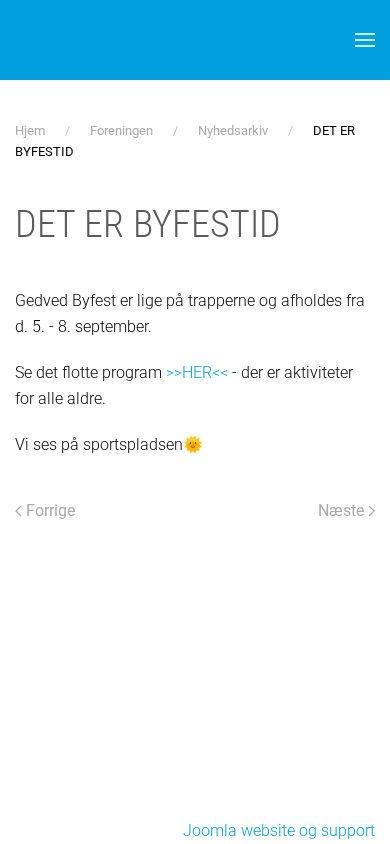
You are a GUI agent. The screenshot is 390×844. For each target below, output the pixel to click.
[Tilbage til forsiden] (140, 40)
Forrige (50, 510)
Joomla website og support (279, 830)
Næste (341, 510)
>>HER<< (199, 372)
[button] (365, 40)
